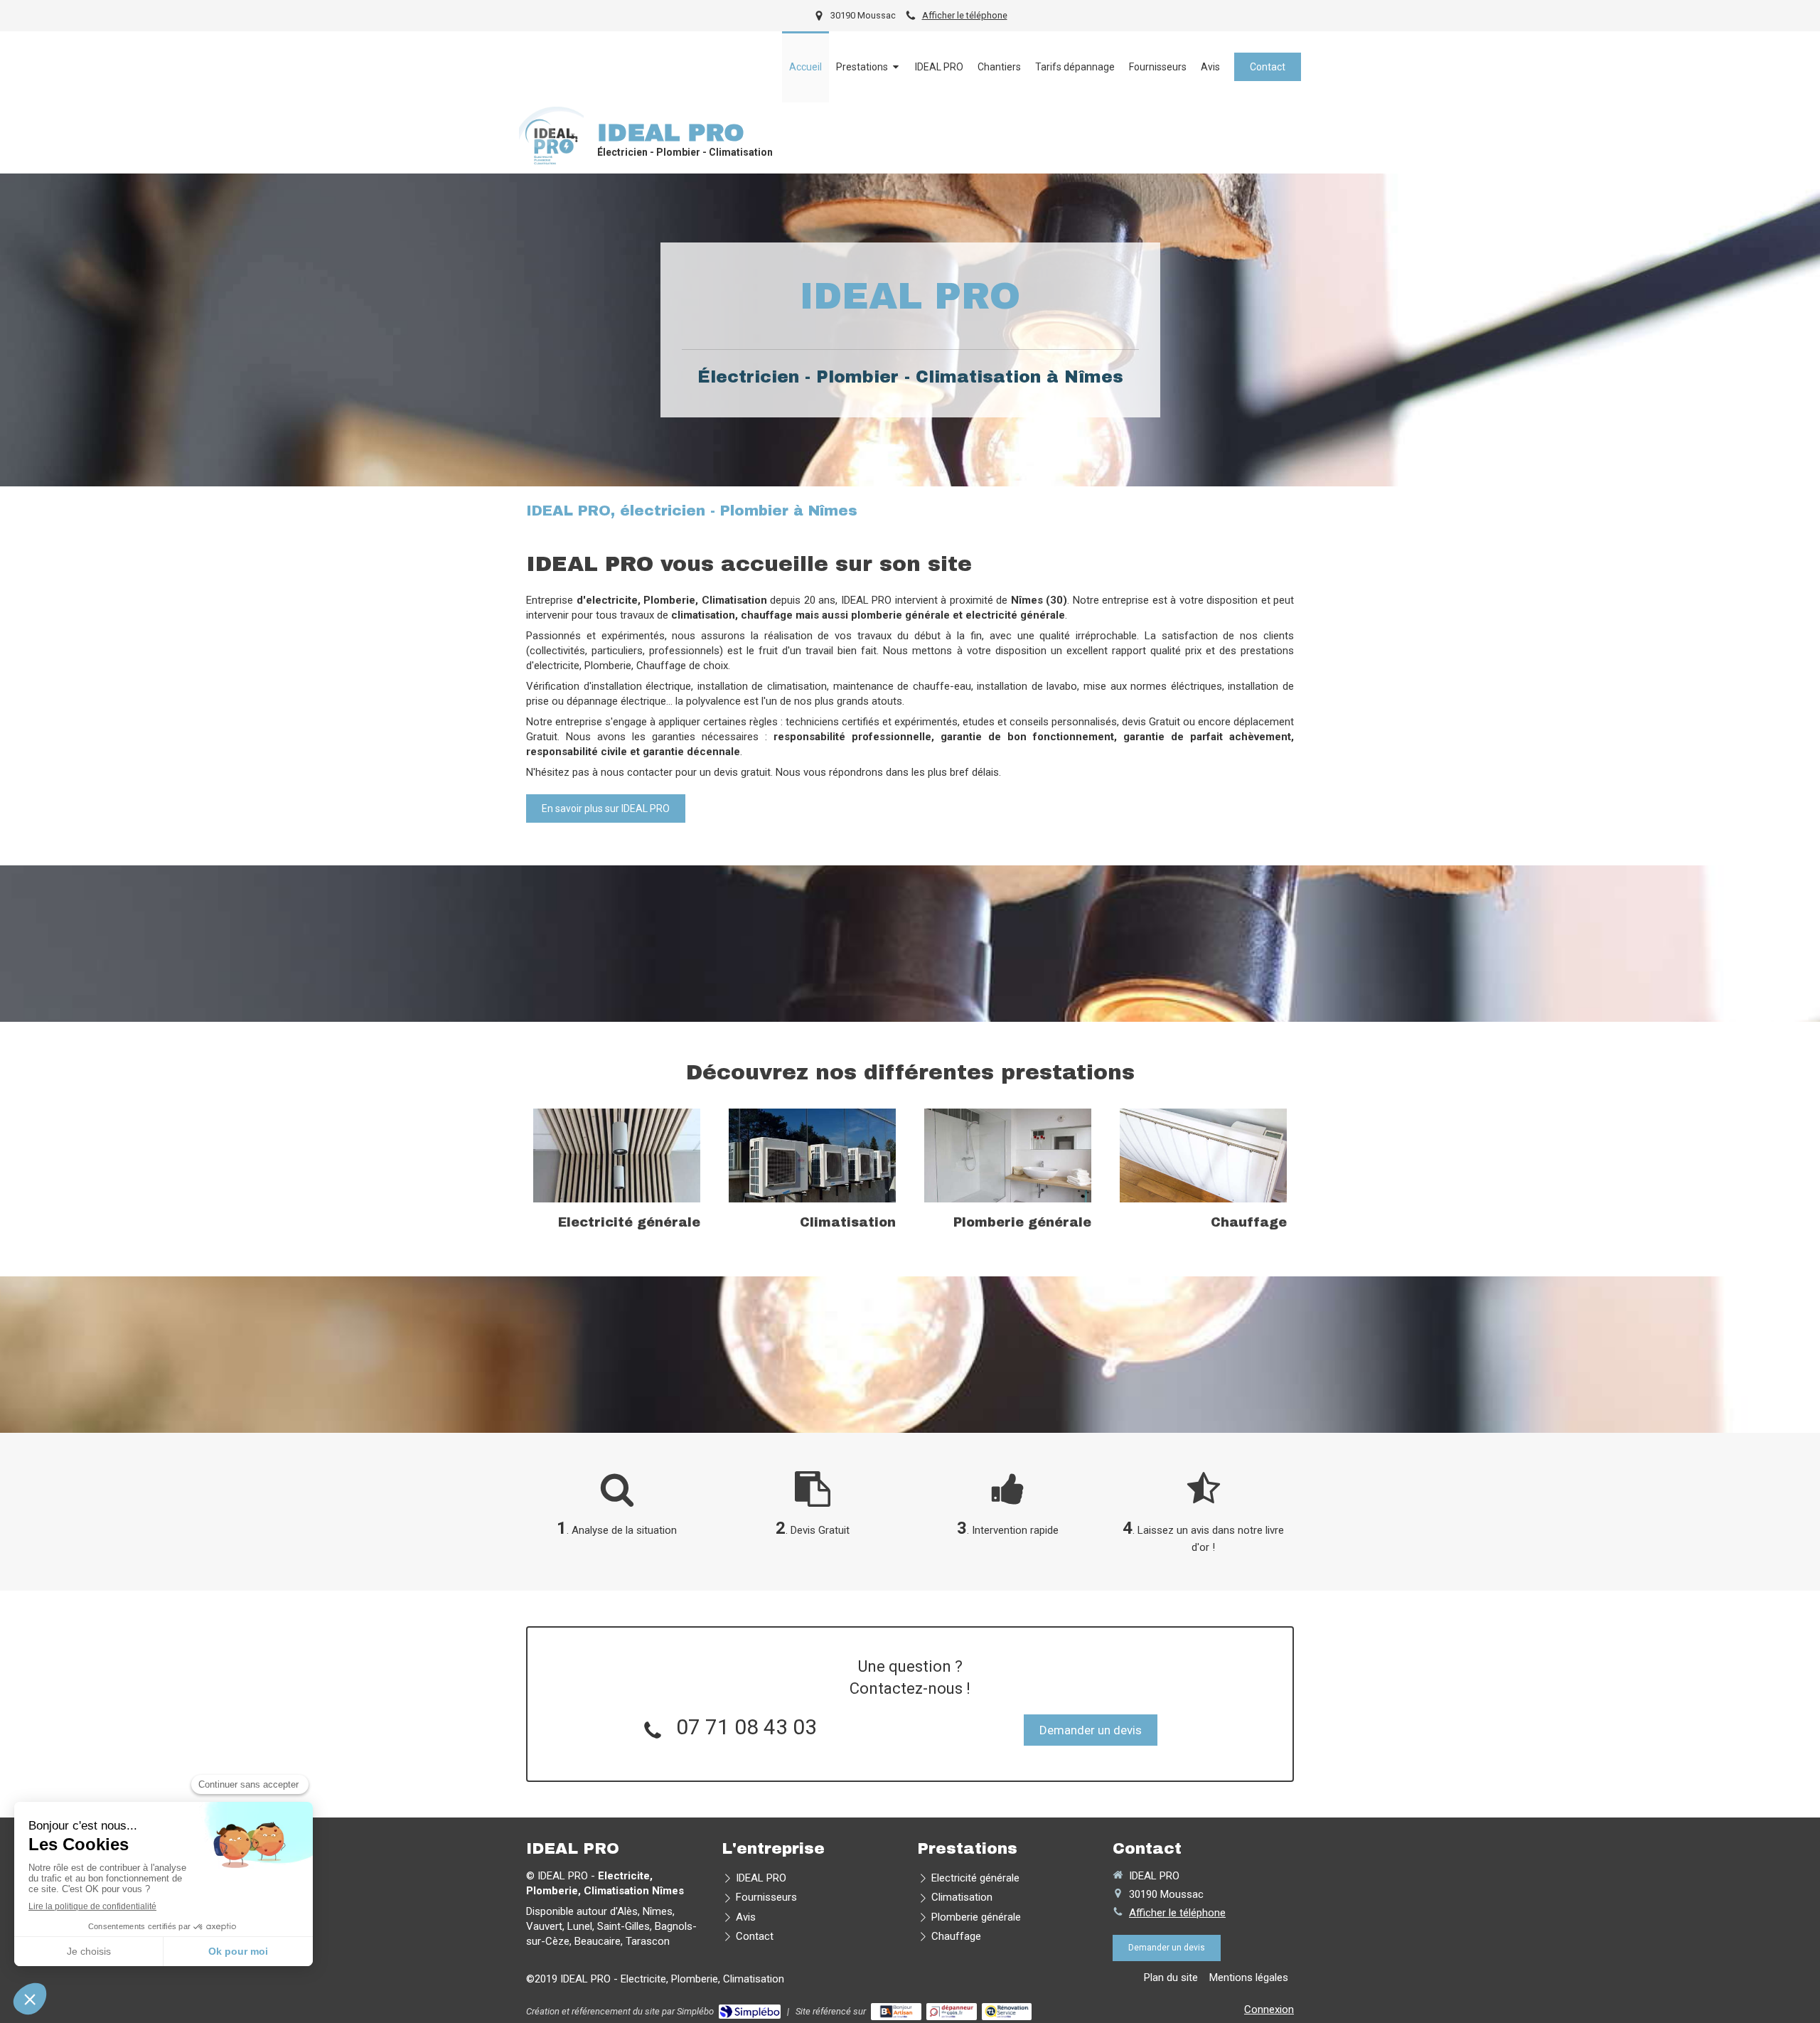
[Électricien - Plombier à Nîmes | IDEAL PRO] (551, 139)
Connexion (1269, 2009)
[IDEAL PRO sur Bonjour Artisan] (896, 2012)
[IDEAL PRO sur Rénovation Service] (1007, 2012)
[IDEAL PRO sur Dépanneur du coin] (952, 2012)
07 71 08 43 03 (746, 1727)
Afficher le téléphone (965, 15)
